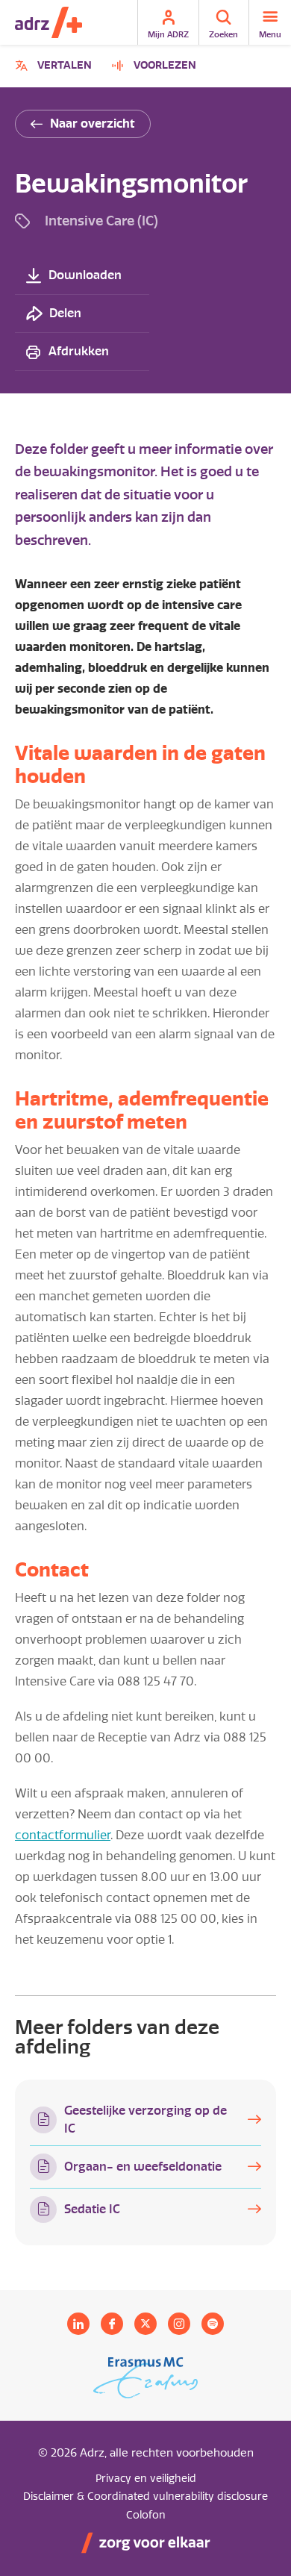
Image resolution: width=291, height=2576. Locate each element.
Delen (65, 313)
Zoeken (223, 34)
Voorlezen (165, 65)
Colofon (146, 2515)
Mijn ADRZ (168, 34)
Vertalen (56, 68)
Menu (270, 34)
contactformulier (63, 1835)
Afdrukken (79, 351)
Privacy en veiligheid (146, 2479)
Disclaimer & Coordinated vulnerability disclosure (145, 2497)
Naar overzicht (93, 124)
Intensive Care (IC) (101, 221)
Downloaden (85, 275)
